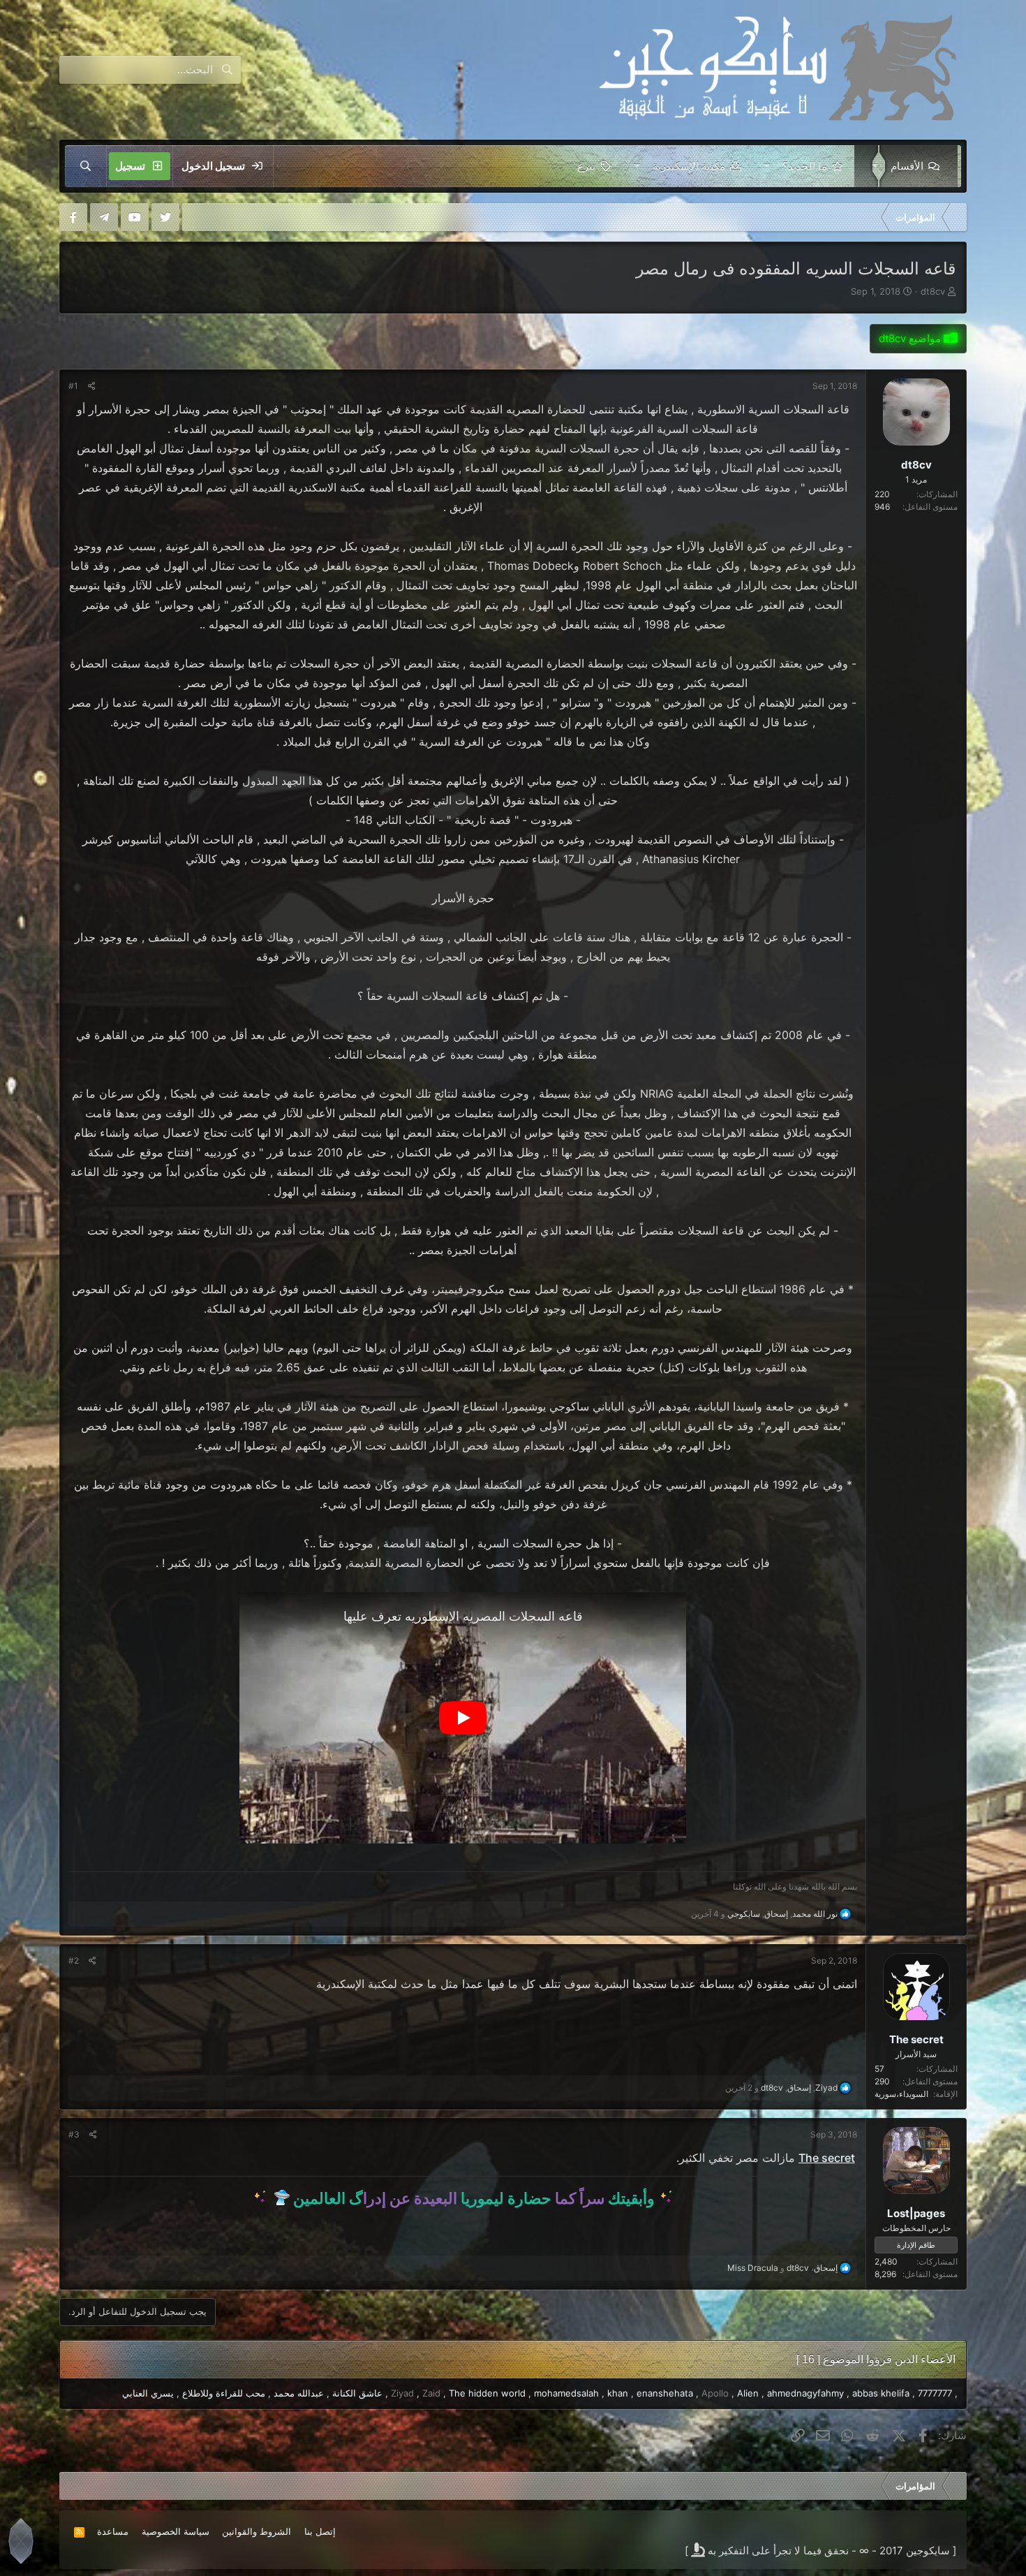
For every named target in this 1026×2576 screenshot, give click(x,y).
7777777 (935, 2393)
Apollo (715, 2393)
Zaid (431, 2393)
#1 (73, 386)
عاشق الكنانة (357, 2393)
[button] (872, 166)
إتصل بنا (320, 2531)
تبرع (586, 166)
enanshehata (665, 2393)
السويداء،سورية (901, 2094)
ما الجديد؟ (805, 166)
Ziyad (402, 2393)
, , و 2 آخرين (781, 2088)
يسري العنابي (148, 2393)
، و (782, 2268)
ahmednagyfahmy (805, 2393)
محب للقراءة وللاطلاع (224, 2393)
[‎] (956, 217)
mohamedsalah (566, 2393)
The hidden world (487, 2393)
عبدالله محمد (299, 2393)
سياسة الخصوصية (176, 2531)
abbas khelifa (881, 2393)
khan (618, 2393)
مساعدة (113, 2531)
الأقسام (907, 166)
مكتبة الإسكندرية (689, 166)
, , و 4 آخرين (764, 1914)
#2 (74, 1960)
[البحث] (86, 166)
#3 (74, 2134)
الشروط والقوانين (256, 2531)
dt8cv (933, 291)
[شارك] (92, 386)
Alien (748, 2393)
